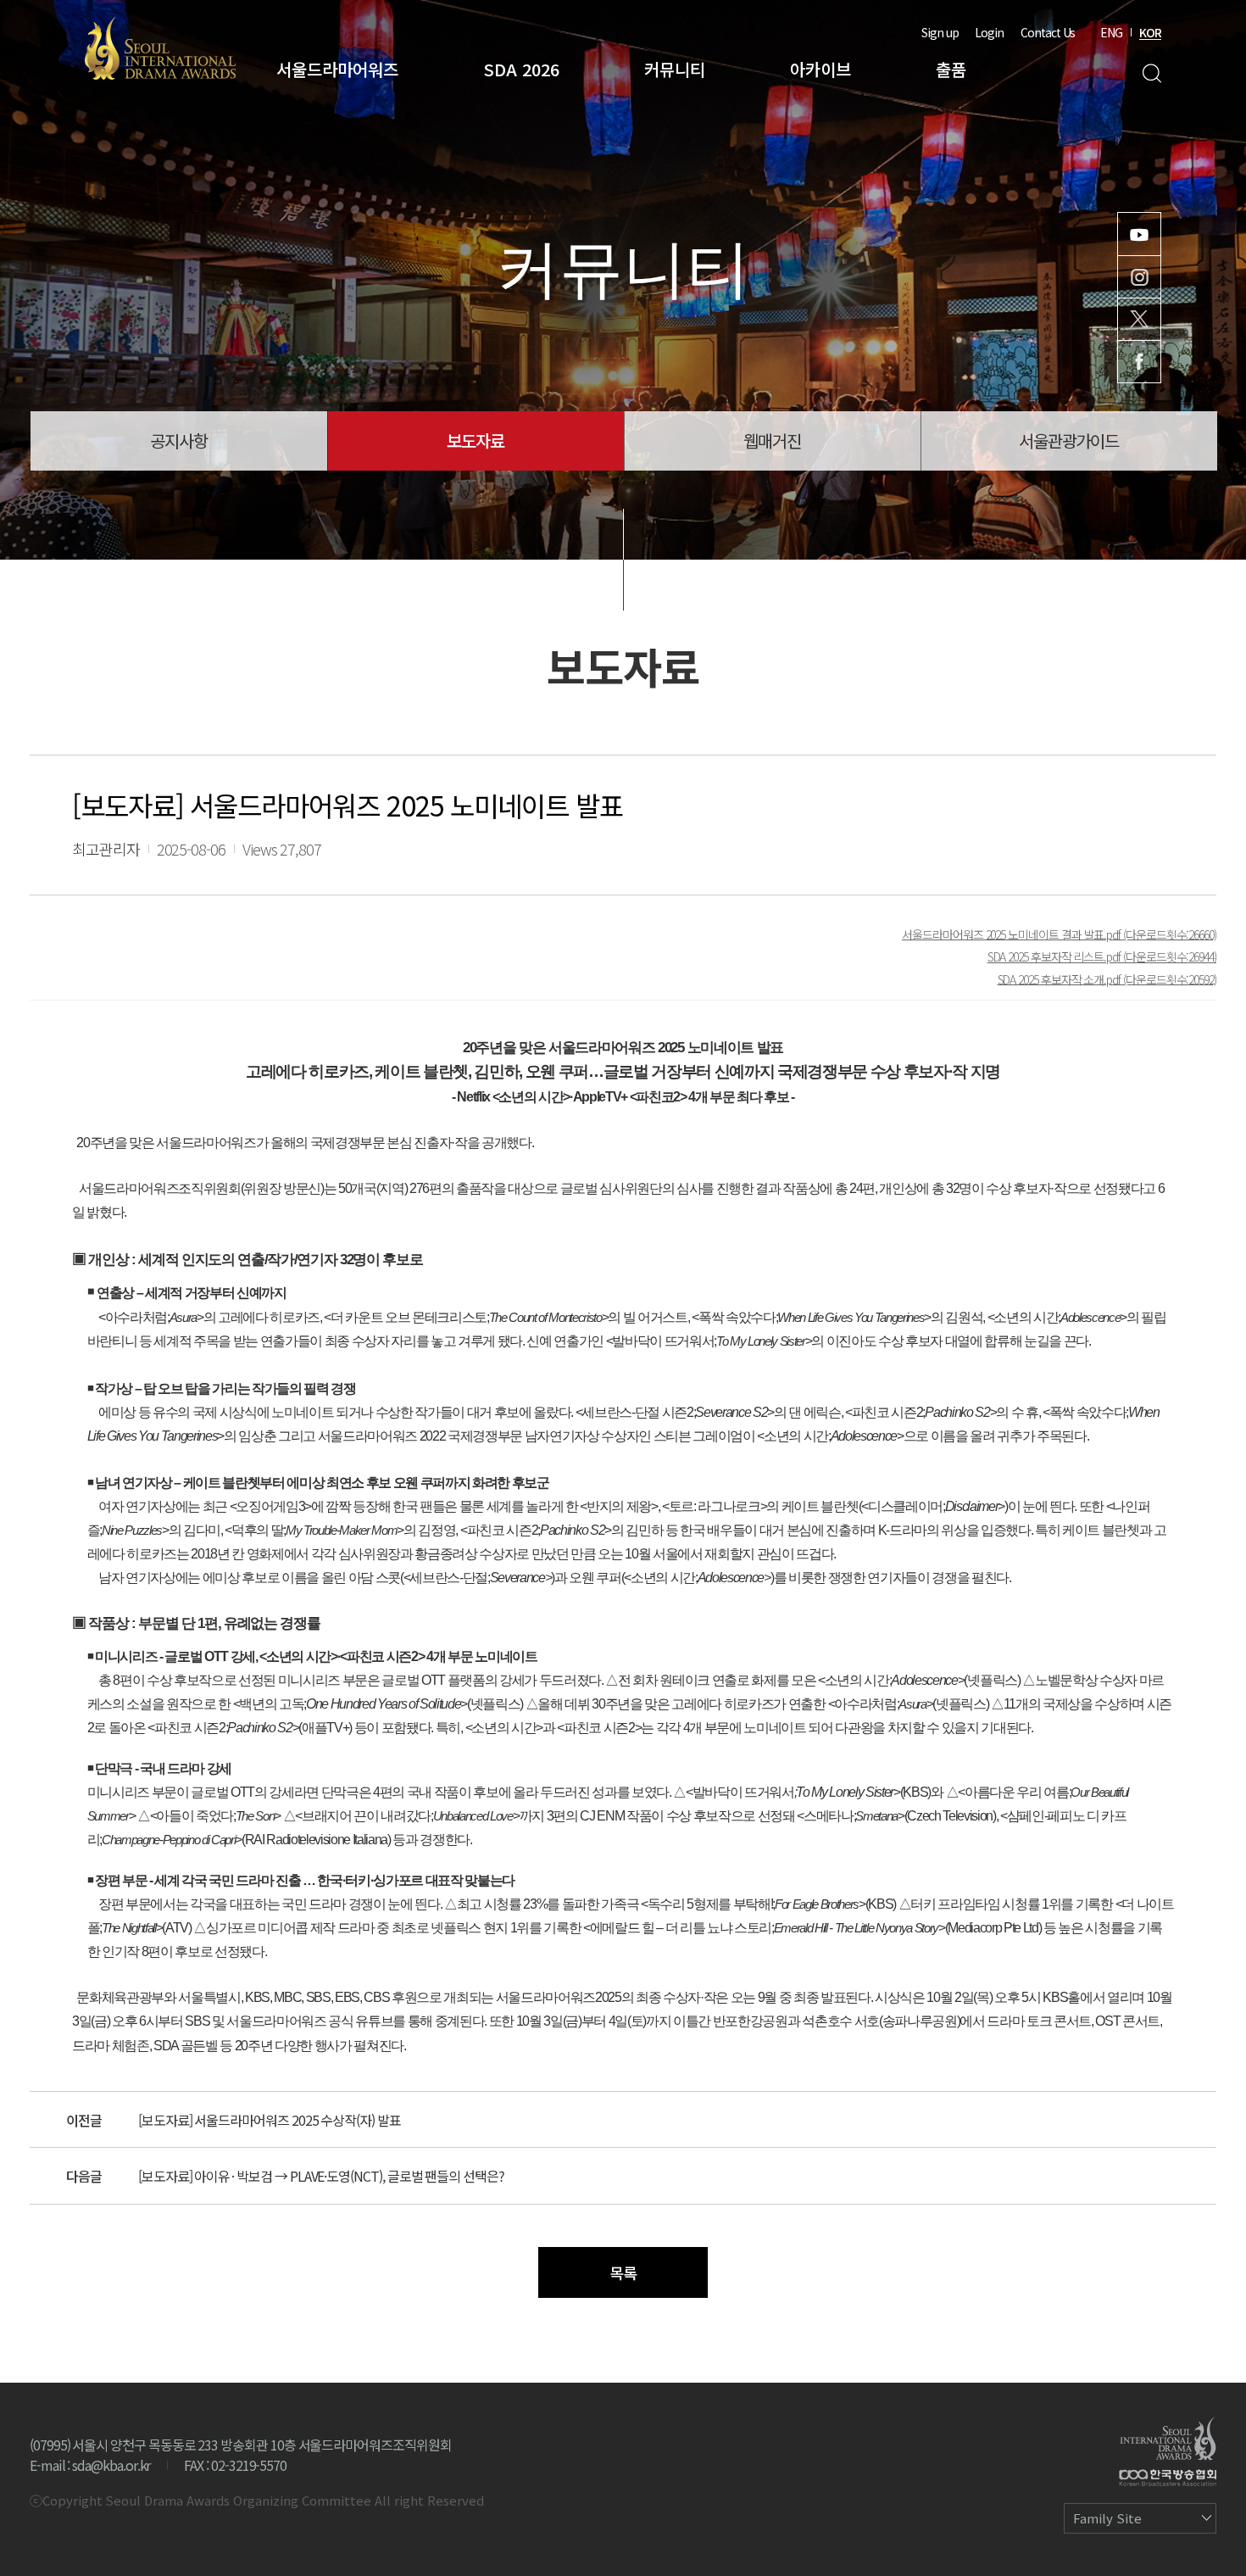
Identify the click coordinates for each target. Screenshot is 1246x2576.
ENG (1111, 32)
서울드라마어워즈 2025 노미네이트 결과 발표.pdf (1012, 934)
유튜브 (1139, 234)
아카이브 (820, 69)
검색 (1151, 73)
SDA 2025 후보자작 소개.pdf (1061, 979)
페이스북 (1139, 362)
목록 (623, 2272)
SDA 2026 (521, 69)
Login (989, 32)
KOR (1150, 32)
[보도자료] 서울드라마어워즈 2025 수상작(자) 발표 (270, 2120)
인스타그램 (1139, 277)
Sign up (940, 32)
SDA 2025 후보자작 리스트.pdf (1055, 956)
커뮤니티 (675, 69)
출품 (951, 69)
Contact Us (1048, 32)
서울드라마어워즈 (337, 69)
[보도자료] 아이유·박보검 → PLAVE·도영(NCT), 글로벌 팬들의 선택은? (321, 2176)
